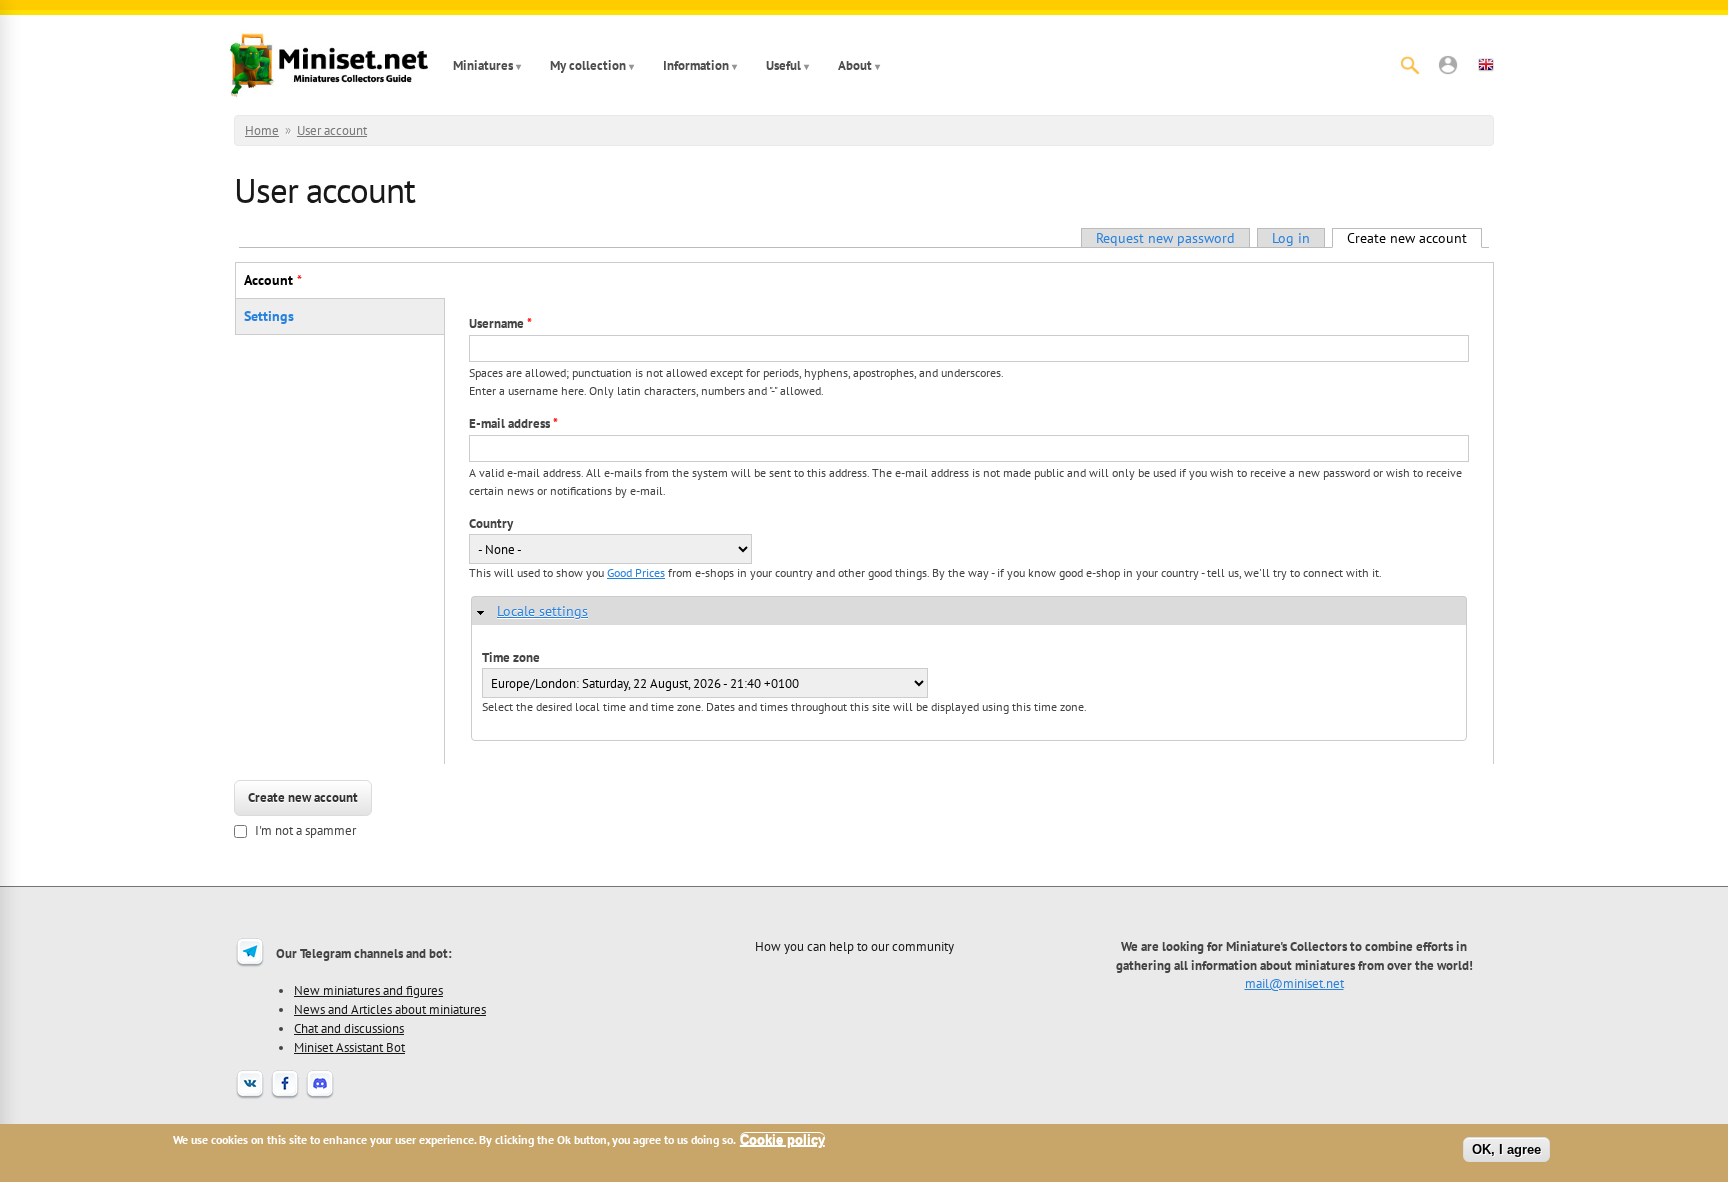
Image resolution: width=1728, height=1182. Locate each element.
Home (262, 130)
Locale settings (542, 611)
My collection (588, 65)
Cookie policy (782, 1139)
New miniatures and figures (368, 990)
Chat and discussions (349, 1028)
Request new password (1165, 238)
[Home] (329, 65)
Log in (1291, 238)
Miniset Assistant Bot (349, 1047)
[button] (1448, 65)
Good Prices (636, 572)
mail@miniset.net (1294, 983)
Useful (783, 65)
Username (500, 323)
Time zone (511, 657)
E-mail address (513, 423)
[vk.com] (250, 1096)
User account (332, 130)
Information (696, 65)
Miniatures (483, 65)
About (855, 65)
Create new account (1414, 238)
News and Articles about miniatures (390, 1009)
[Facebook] (285, 1096)
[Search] (1410, 65)
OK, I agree (1506, 1149)
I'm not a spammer (305, 830)
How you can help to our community (854, 946)
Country (491, 523)
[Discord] (320, 1096)
